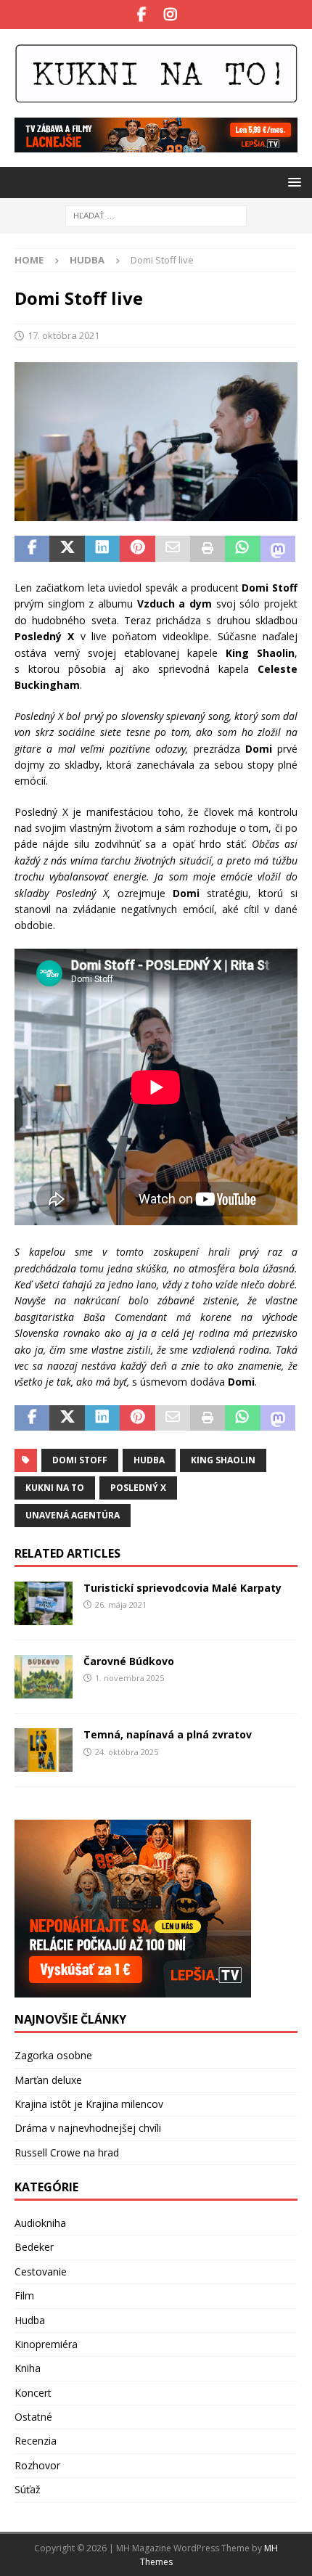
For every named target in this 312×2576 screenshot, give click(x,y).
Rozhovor (37, 2465)
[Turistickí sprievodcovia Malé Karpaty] (44, 1603)
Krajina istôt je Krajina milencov (89, 2104)
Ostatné (33, 2417)
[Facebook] (142, 15)
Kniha (28, 2368)
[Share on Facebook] (32, 549)
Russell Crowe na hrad (67, 2152)
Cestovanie (41, 2272)
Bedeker (34, 2247)
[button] (292, 182)
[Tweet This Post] (67, 549)
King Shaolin (223, 1460)
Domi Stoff (80, 1460)
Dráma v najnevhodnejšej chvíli (88, 2128)
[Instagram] (170, 15)
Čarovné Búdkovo (129, 1661)
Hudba (30, 2320)
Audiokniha (40, 2223)
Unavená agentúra (73, 1515)
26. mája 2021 (121, 1604)
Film (24, 2295)
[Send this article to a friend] (173, 549)
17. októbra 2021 (63, 335)
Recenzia (36, 2441)
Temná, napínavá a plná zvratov (168, 1734)
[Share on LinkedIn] (102, 549)
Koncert (33, 2393)
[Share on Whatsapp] (242, 549)
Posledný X (138, 1488)
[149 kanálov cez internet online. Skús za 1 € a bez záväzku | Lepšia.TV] (156, 144)
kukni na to (55, 1488)
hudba (149, 1460)
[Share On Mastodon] (278, 549)
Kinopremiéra (46, 2344)
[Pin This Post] (137, 549)
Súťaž (28, 2489)
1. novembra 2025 (130, 1678)
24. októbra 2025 (127, 1752)
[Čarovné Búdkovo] (44, 1677)
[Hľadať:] (156, 215)
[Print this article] (208, 549)
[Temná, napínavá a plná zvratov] (44, 1750)
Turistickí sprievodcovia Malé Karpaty (182, 1588)
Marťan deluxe (48, 2080)
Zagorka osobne (53, 2055)
